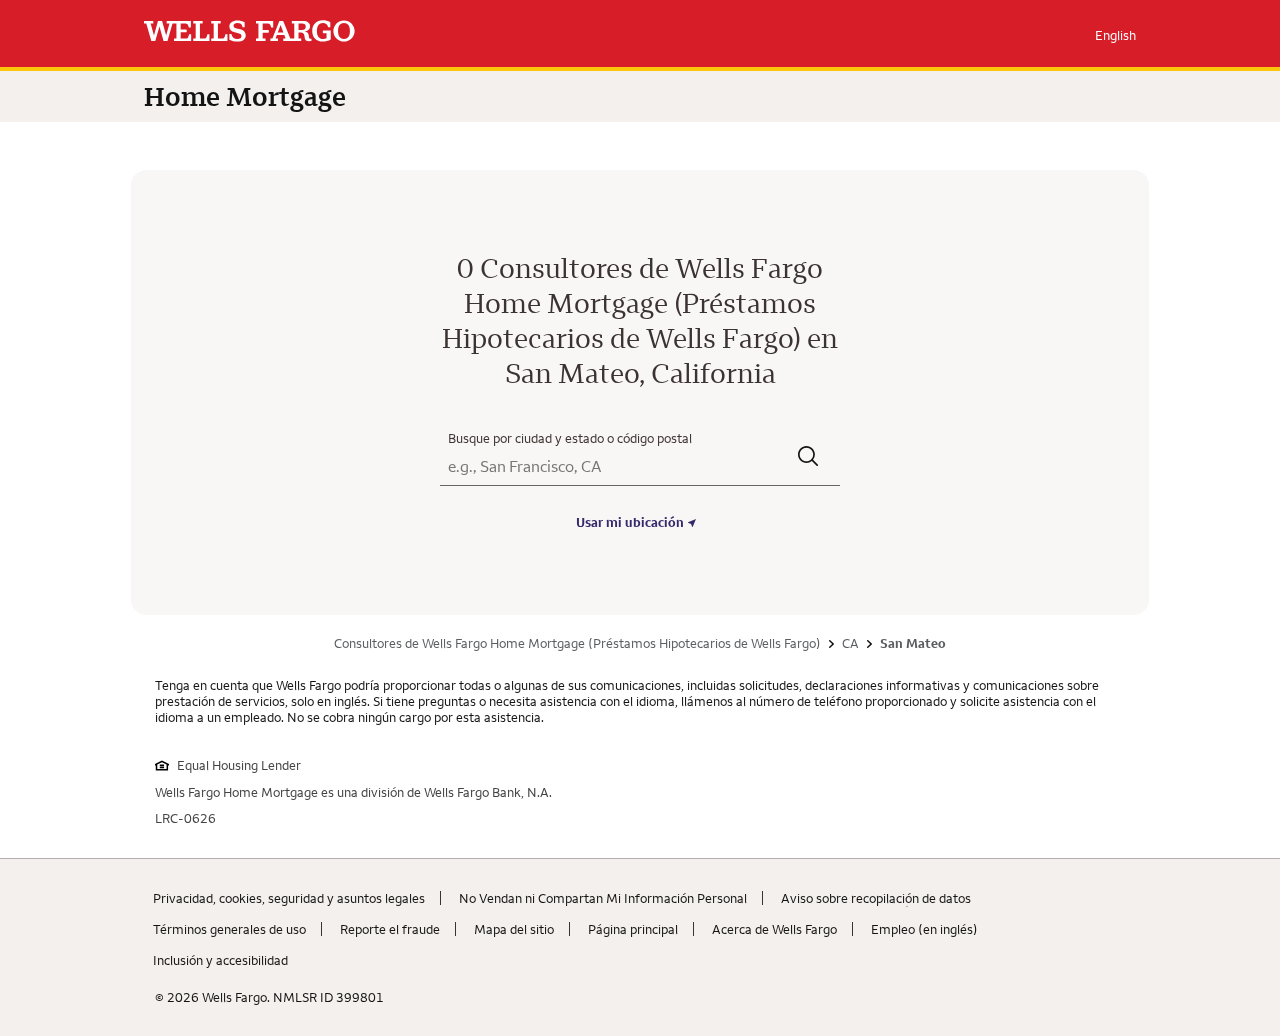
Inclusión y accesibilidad (220, 960)
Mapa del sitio (514, 929)
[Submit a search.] (809, 458)
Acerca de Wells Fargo (774, 929)
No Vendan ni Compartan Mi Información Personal (603, 898)
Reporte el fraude (390, 929)
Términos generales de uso (229, 929)
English (1115, 35)
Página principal (633, 929)
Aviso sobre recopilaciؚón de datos (876, 898)
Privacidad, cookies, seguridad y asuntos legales (289, 898)
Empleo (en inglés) (924, 929)
